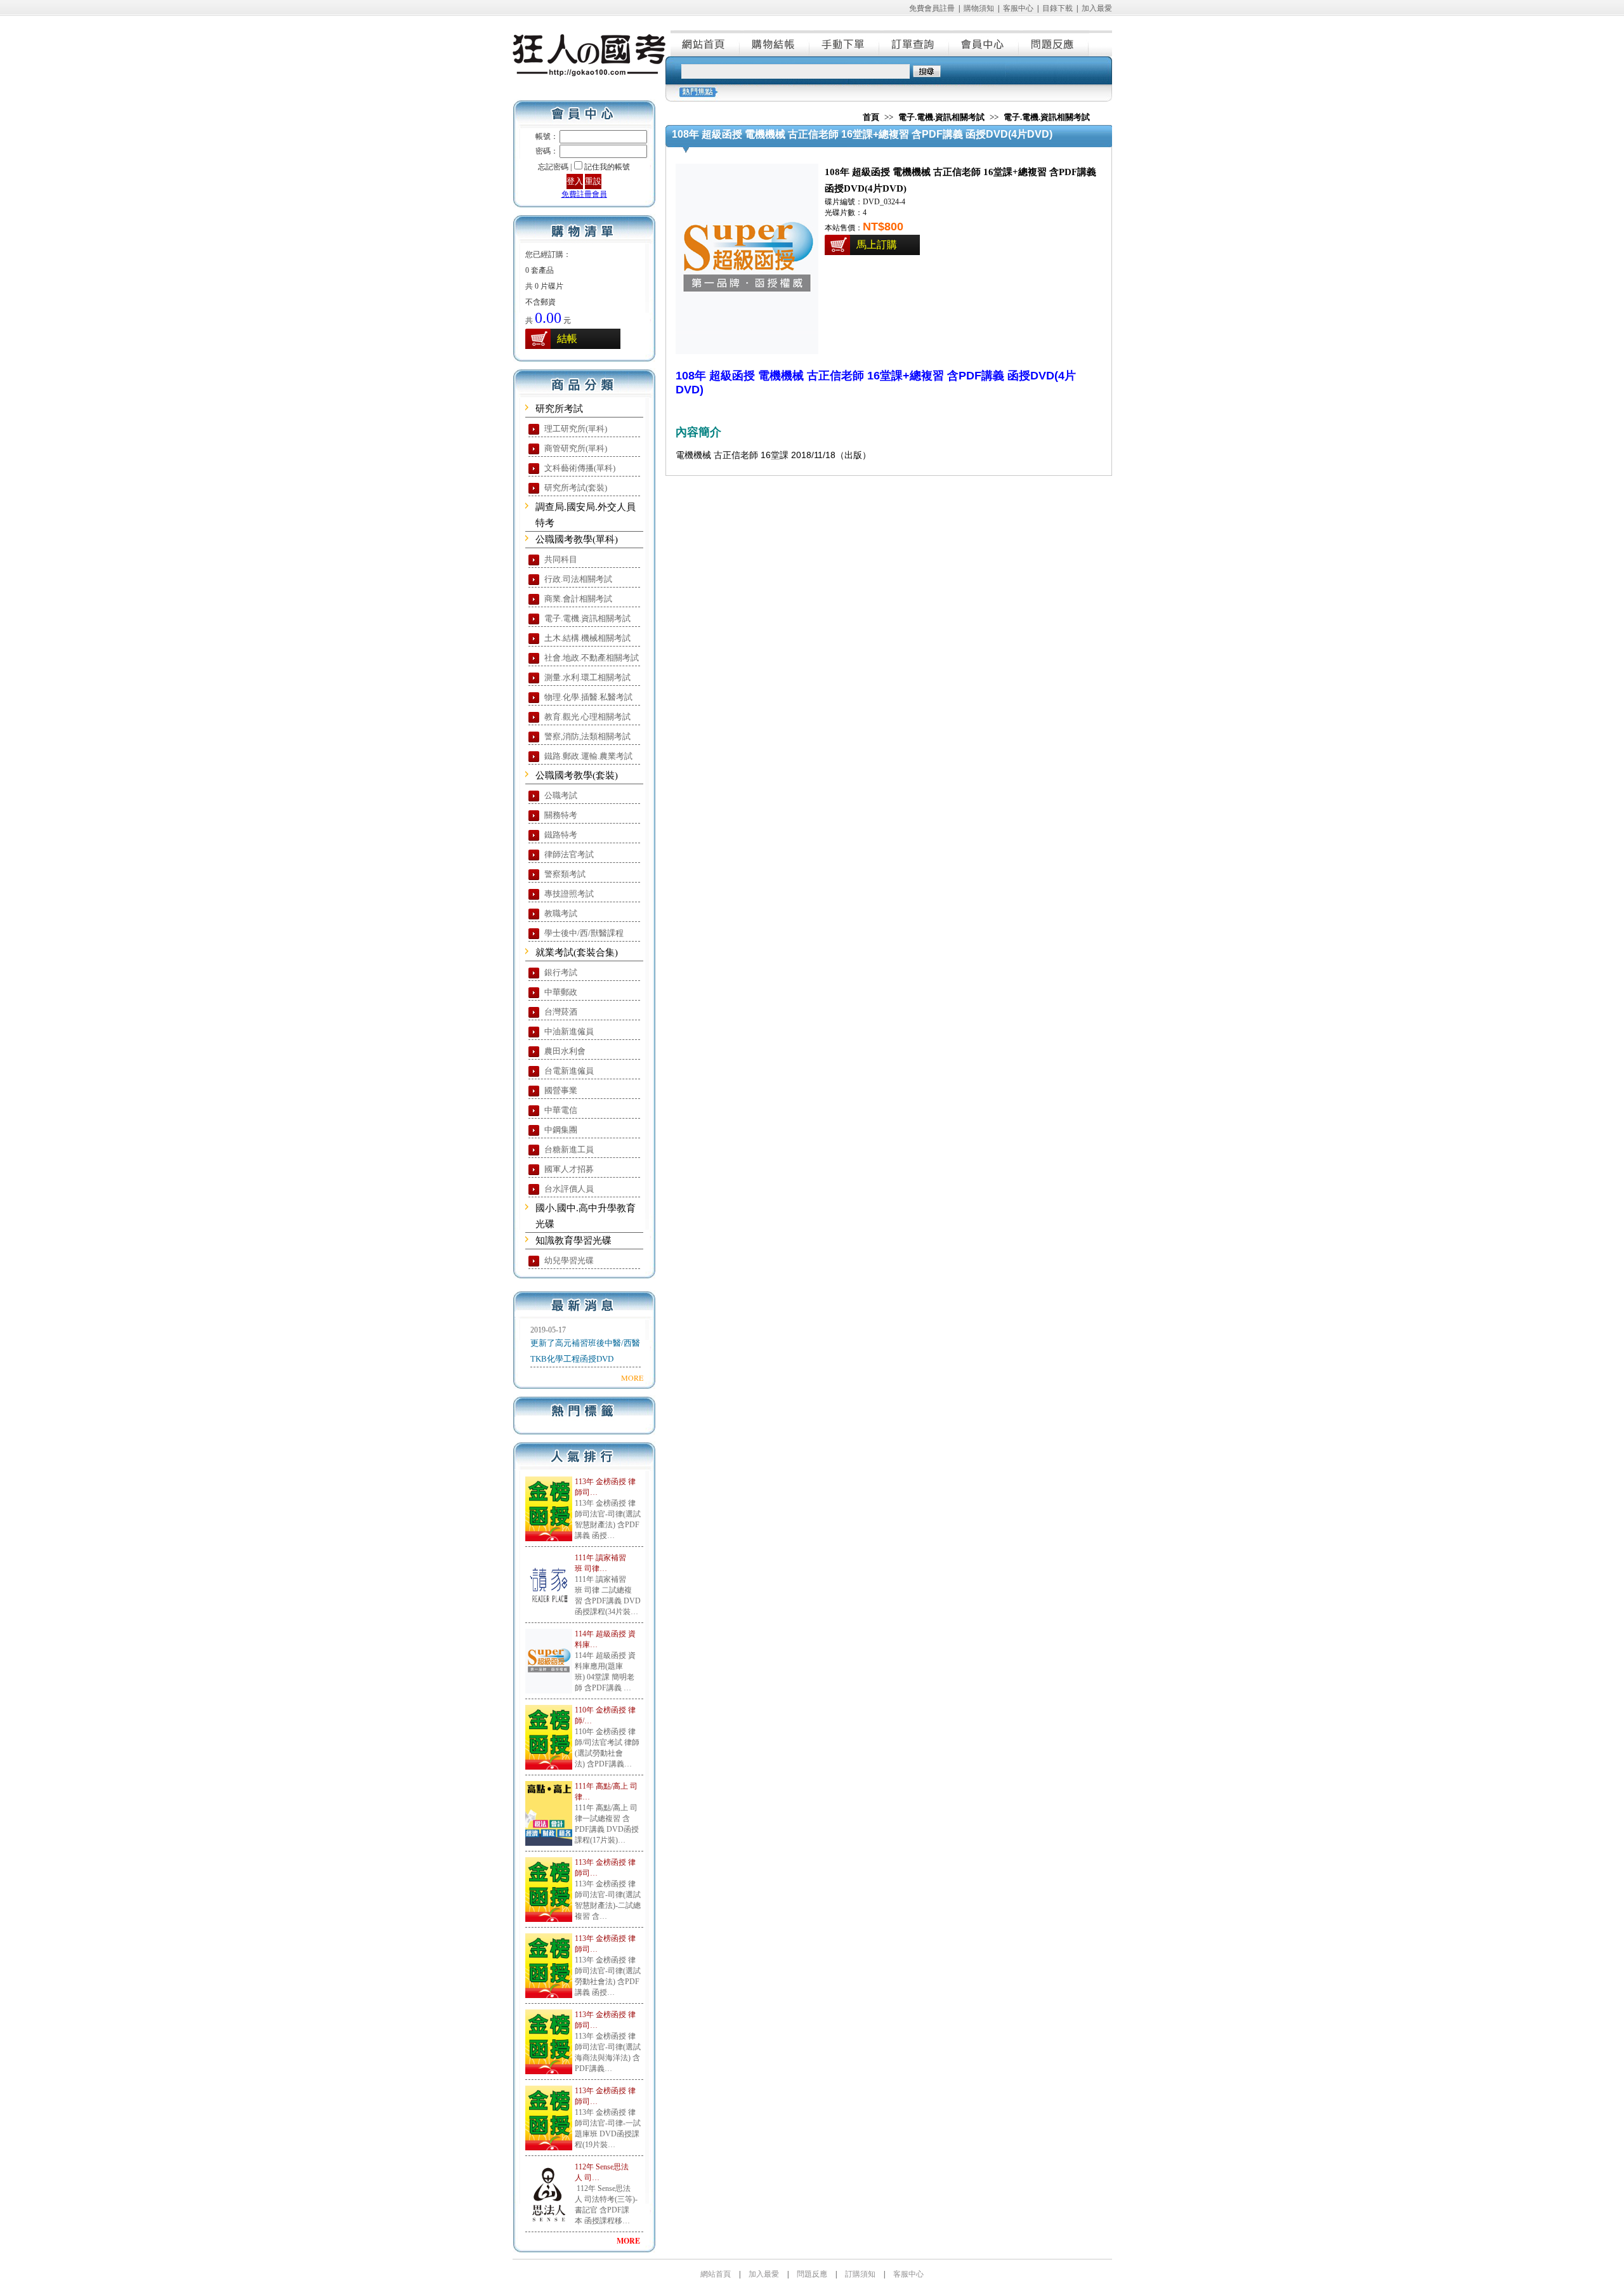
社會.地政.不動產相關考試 (592, 658)
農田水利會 (565, 1051)
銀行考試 (561, 972)
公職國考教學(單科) (577, 539)
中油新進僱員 (569, 1031)
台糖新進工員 (569, 1149)
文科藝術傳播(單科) (580, 468)
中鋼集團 (561, 1130)
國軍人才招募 (569, 1169)
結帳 (567, 339)
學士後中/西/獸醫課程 (584, 933)
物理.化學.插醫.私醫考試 (588, 697)
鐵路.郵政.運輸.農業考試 (588, 756)
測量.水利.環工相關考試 (587, 677)
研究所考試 (559, 409)
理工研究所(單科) (576, 429)
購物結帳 (775, 43)
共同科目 (561, 559)
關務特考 (561, 815)
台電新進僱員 (569, 1071)
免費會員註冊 (932, 8)
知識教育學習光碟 (573, 1240)
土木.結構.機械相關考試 (587, 638)
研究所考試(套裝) (576, 488)
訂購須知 (860, 2274)
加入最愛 (1097, 8)
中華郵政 (561, 992)
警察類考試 (565, 874)
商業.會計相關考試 (578, 599)
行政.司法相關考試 (578, 579)
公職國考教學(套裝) (577, 775)
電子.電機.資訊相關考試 (587, 618)
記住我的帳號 (607, 167)
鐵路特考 (561, 835)
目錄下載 (1058, 8)
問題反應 (1054, 43)
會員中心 (985, 43)
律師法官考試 (569, 854)
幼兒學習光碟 (569, 1260)
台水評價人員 (569, 1189)
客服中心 (1018, 8)
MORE (632, 1378)
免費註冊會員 (584, 194)
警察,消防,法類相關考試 (587, 736)
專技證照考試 (569, 894)
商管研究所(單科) (576, 448)
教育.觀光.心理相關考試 (587, 717)
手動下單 (845, 43)
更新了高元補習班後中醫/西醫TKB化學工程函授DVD (585, 1351)
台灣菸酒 (561, 1012)
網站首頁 (705, 43)
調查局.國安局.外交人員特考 (586, 515)
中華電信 (561, 1110)
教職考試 (561, 913)
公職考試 (561, 795)
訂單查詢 (915, 43)
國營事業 (561, 1090)
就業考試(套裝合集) (577, 952)
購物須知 (979, 8)
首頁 (871, 117)
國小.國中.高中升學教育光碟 (586, 1216)
